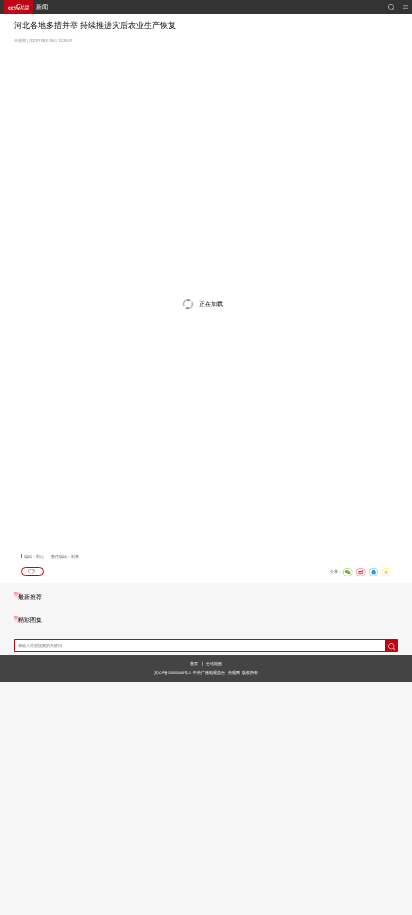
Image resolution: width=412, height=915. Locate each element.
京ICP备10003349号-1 (172, 673)
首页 (194, 663)
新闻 (42, 7)
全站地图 (214, 663)
